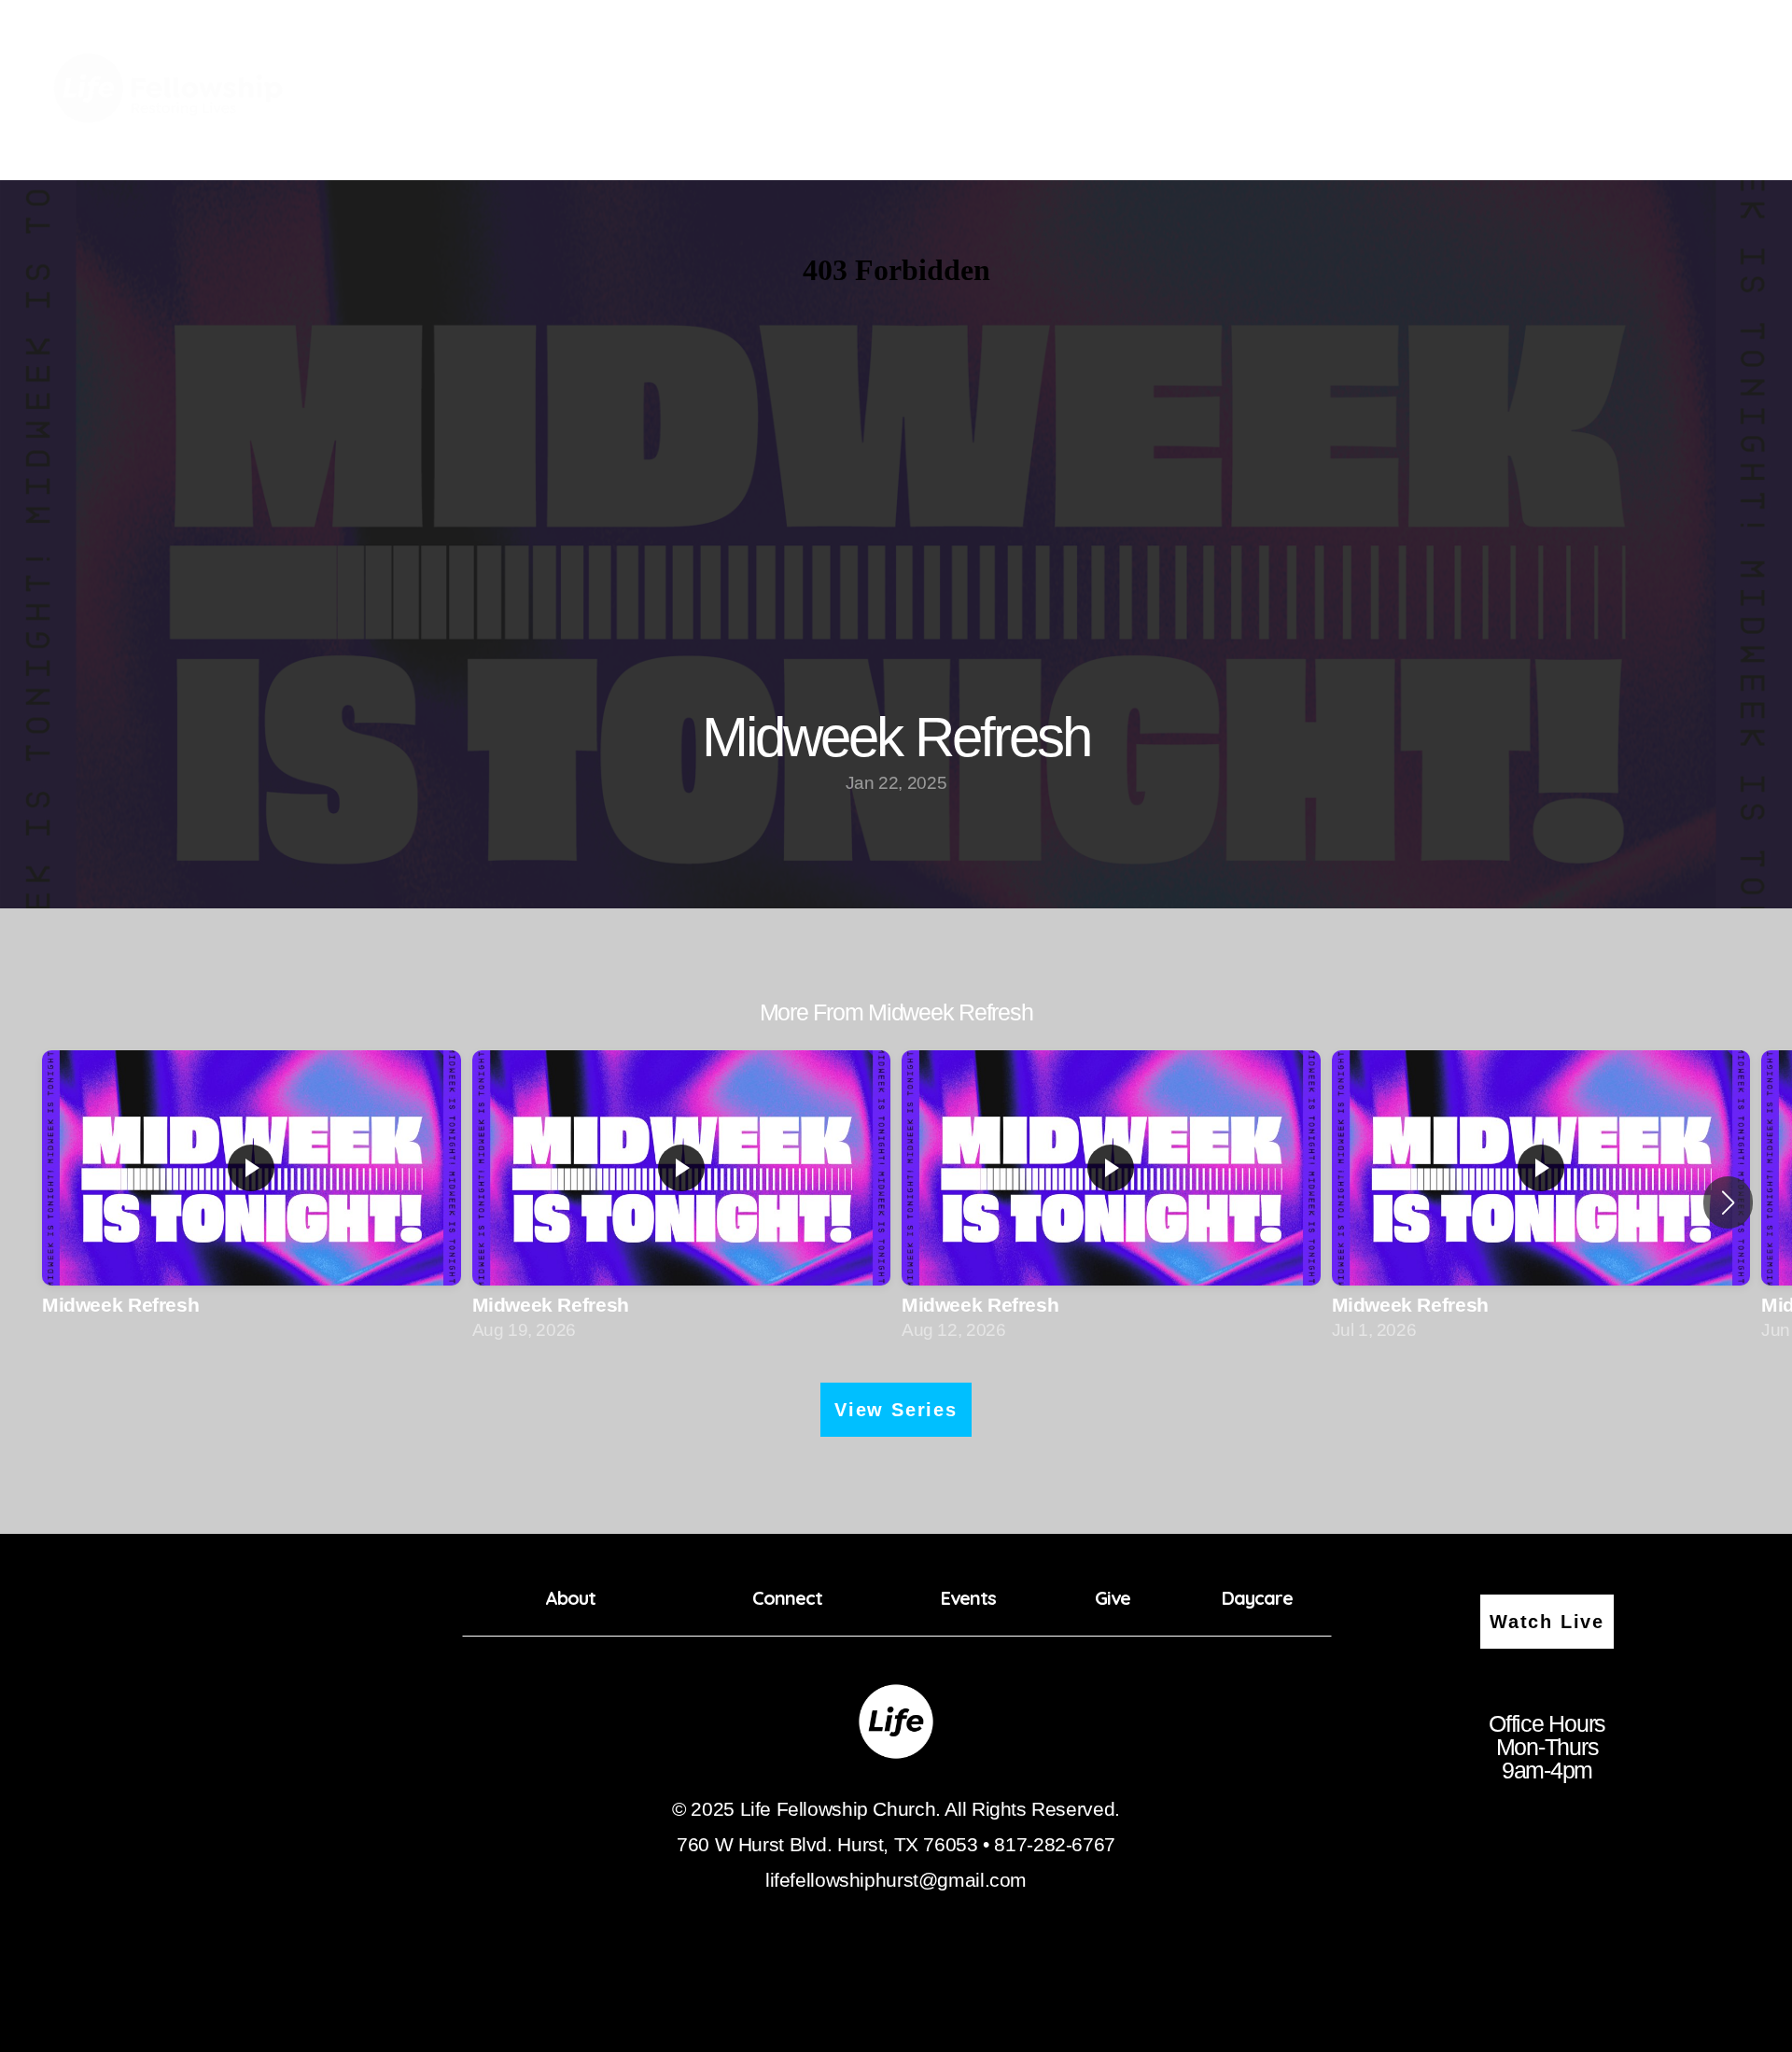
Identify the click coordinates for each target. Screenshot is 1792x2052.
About (1162, 90)
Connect (1253, 90)
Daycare (1484, 90)
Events (1343, 90)
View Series (896, 1410)
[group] (252, 1203)
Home (1088, 90)
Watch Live (1547, 1622)
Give (1411, 90)
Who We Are (1676, 90)
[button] (1728, 1202)
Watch (1568, 90)
